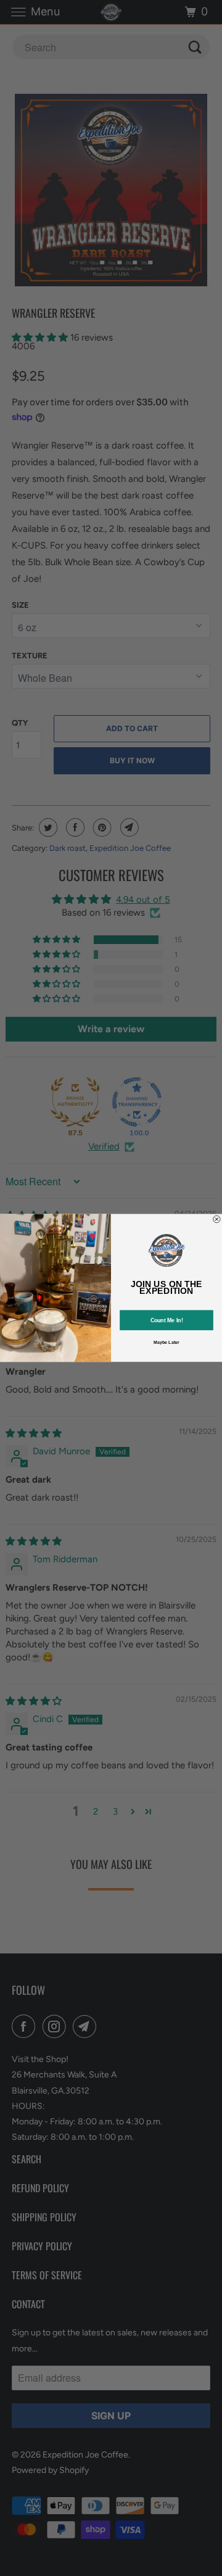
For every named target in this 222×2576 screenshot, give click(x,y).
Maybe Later (166, 1343)
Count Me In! (167, 1320)
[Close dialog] (217, 1219)
